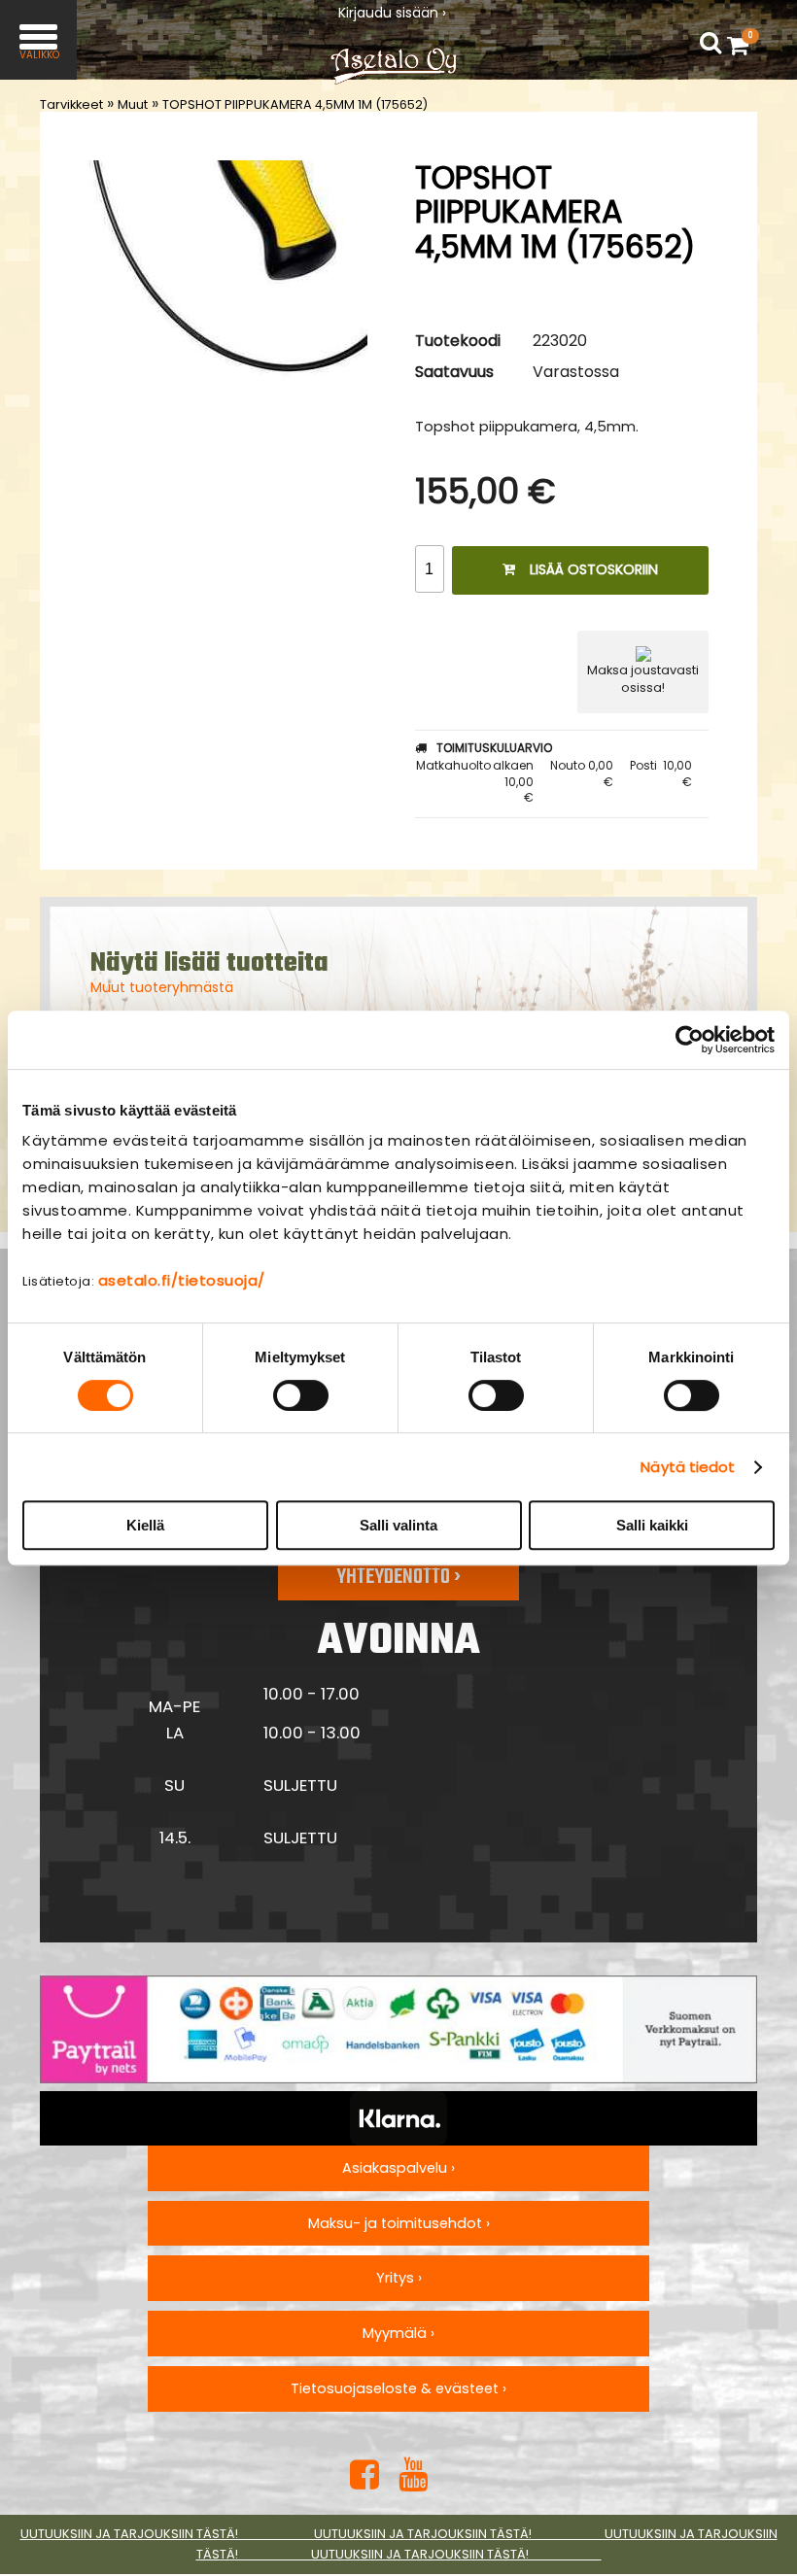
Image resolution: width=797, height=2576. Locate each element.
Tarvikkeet (71, 104)
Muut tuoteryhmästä (162, 987)
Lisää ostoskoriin (594, 569)
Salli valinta (398, 1525)
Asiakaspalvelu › (398, 2168)
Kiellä (145, 1525)
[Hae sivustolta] (710, 43)
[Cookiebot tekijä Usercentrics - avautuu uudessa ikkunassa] (690, 1040)
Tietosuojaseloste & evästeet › (398, 2388)
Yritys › (399, 2278)
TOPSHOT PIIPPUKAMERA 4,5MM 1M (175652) (295, 104)
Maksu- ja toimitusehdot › (399, 2223)
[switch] (301, 1395)
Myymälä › (398, 2333)
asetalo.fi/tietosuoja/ (182, 1280)
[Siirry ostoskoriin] (743, 45)
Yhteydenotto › (398, 1577)
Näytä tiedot (688, 1467)
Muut (133, 104)
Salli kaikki (652, 1525)
